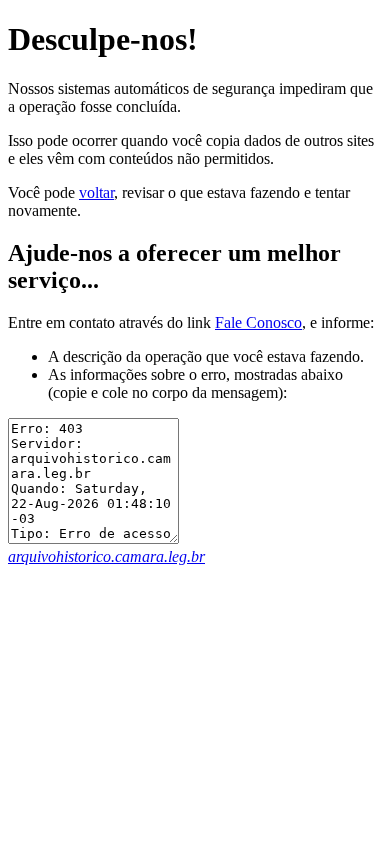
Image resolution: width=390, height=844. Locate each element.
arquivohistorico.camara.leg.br (106, 556)
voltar (96, 192)
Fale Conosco (258, 322)
